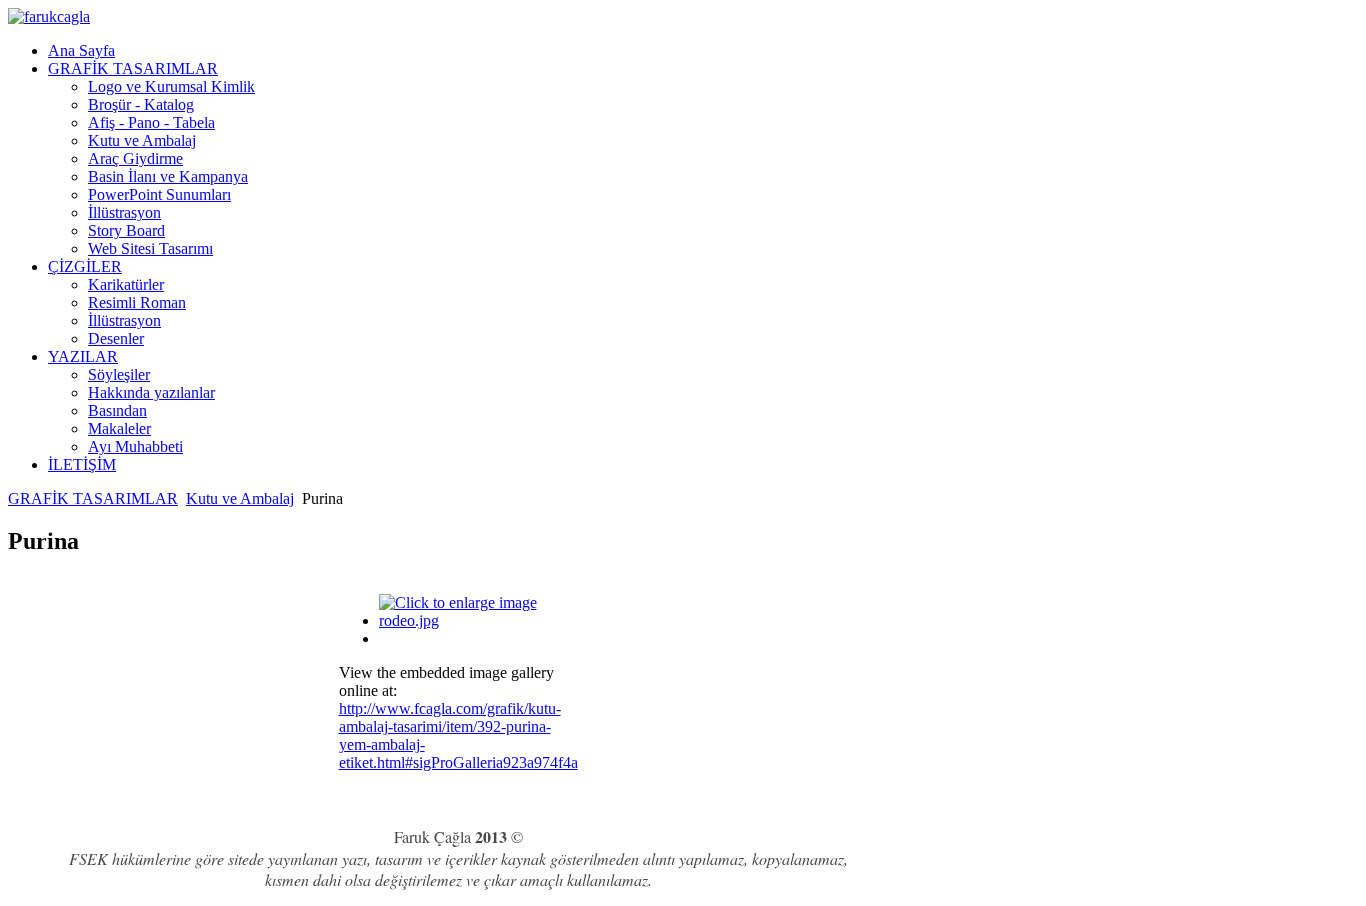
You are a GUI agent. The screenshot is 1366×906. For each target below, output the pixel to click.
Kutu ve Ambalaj (240, 498)
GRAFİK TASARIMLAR (93, 498)
